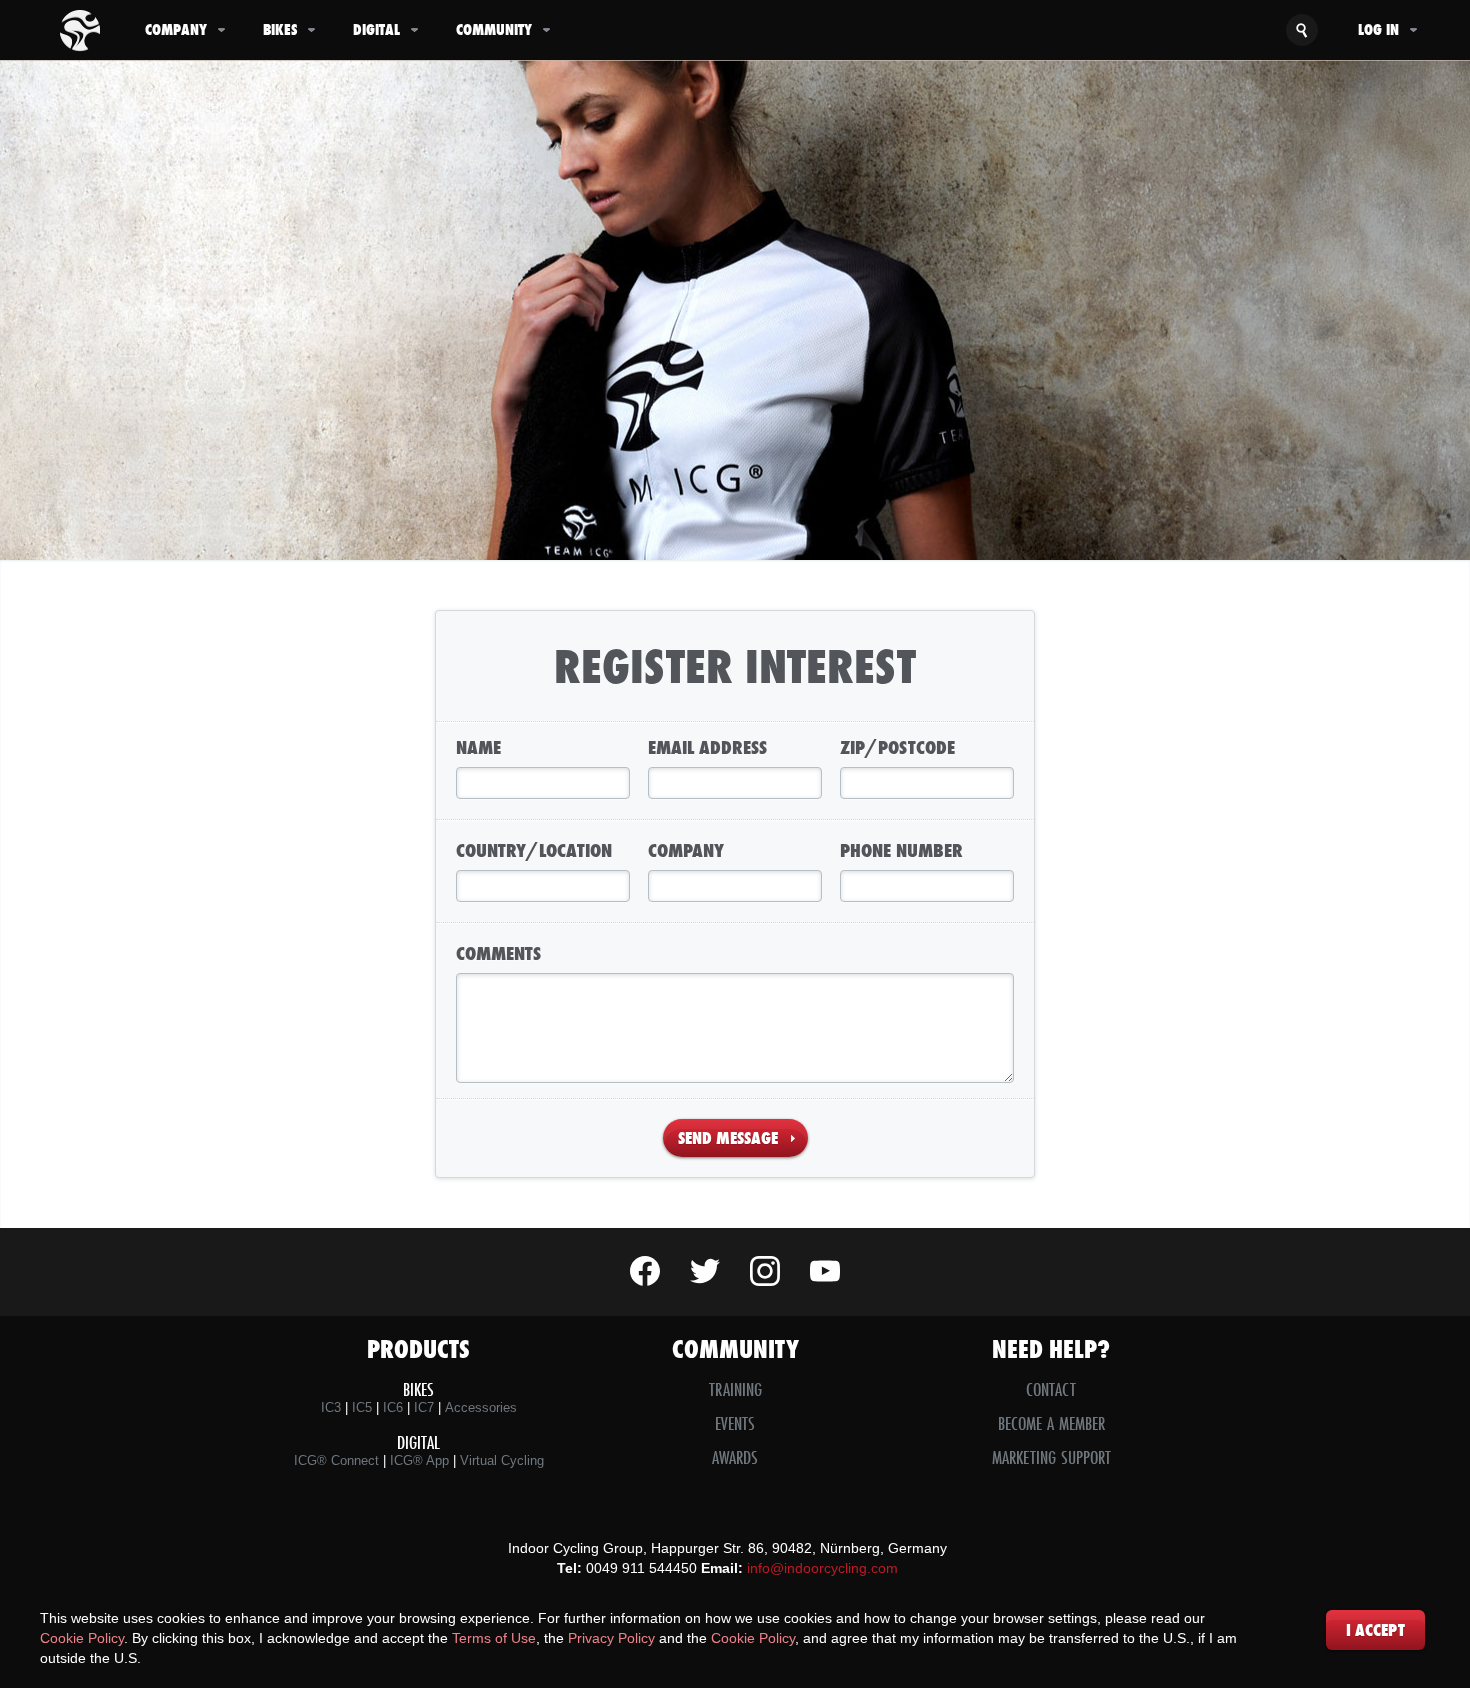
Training (735, 1389)
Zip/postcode (897, 747)
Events (735, 1423)
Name (478, 747)
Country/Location (534, 850)
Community (494, 29)
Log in (1378, 29)
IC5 (362, 1407)
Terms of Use (494, 1638)
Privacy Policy (611, 1638)
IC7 (424, 1407)
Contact (1051, 1389)
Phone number (901, 850)
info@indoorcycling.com (822, 1568)
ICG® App (419, 1460)
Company (176, 29)
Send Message (728, 1137)
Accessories (481, 1407)
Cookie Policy (82, 1638)
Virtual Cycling (502, 1460)
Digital (376, 29)
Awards (735, 1457)
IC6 (393, 1407)
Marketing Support (1051, 1457)
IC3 (331, 1407)
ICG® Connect (336, 1460)
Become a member (1051, 1423)
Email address (707, 747)
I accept (1375, 1629)
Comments (498, 953)
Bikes (280, 29)
